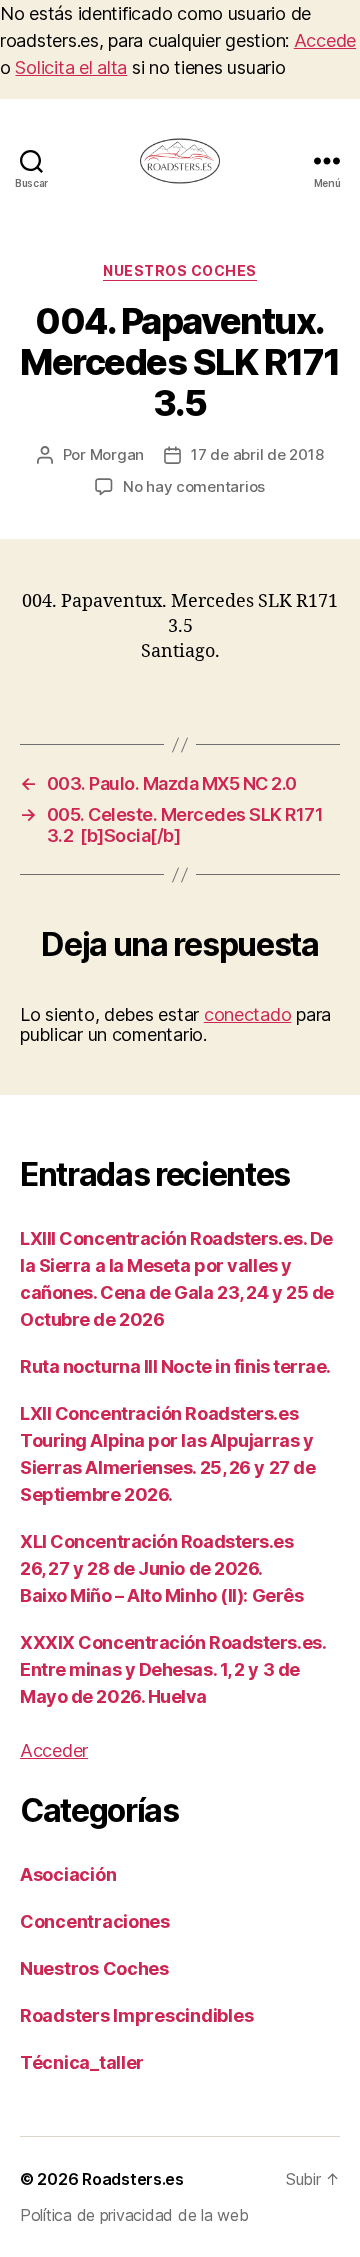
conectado (248, 1014)
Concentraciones (95, 1921)
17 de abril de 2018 (257, 454)
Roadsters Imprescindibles (136, 2015)
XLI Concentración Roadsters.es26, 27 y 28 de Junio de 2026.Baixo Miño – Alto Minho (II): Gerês (161, 1568)
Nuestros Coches (180, 270)
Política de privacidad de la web (134, 2215)
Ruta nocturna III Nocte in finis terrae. (175, 1366)
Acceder (54, 1750)
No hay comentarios (194, 486)
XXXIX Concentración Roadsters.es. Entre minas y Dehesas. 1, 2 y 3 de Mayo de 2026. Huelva (172, 1669)
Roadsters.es (133, 2179)
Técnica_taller (82, 2062)
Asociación (68, 1874)
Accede (325, 40)
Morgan (117, 454)
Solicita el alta (71, 67)
